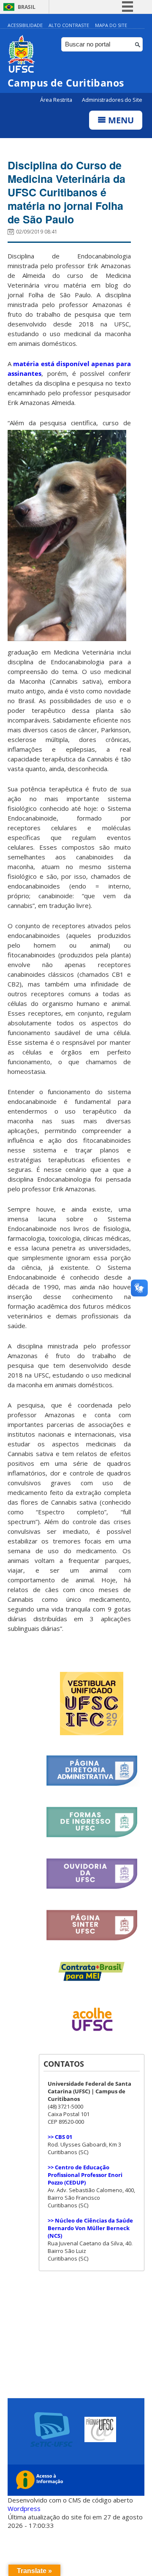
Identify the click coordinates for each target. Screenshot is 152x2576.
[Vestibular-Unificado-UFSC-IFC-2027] (92, 1733)
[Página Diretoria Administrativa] (92, 1784)
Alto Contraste (69, 25)
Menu (120, 120)
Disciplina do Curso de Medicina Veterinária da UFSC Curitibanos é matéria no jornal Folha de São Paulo (66, 192)
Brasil (27, 7)
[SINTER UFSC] (92, 1939)
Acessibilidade (25, 25)
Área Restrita (57, 100)
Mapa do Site (111, 25)
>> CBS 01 (60, 2137)
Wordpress (24, 2508)
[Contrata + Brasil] (92, 1979)
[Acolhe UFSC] (92, 2037)
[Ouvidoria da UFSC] (92, 1887)
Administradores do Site (112, 100)
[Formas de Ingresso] (92, 1836)
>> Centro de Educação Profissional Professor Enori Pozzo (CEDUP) (85, 2175)
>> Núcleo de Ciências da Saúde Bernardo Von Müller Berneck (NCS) (90, 2228)
